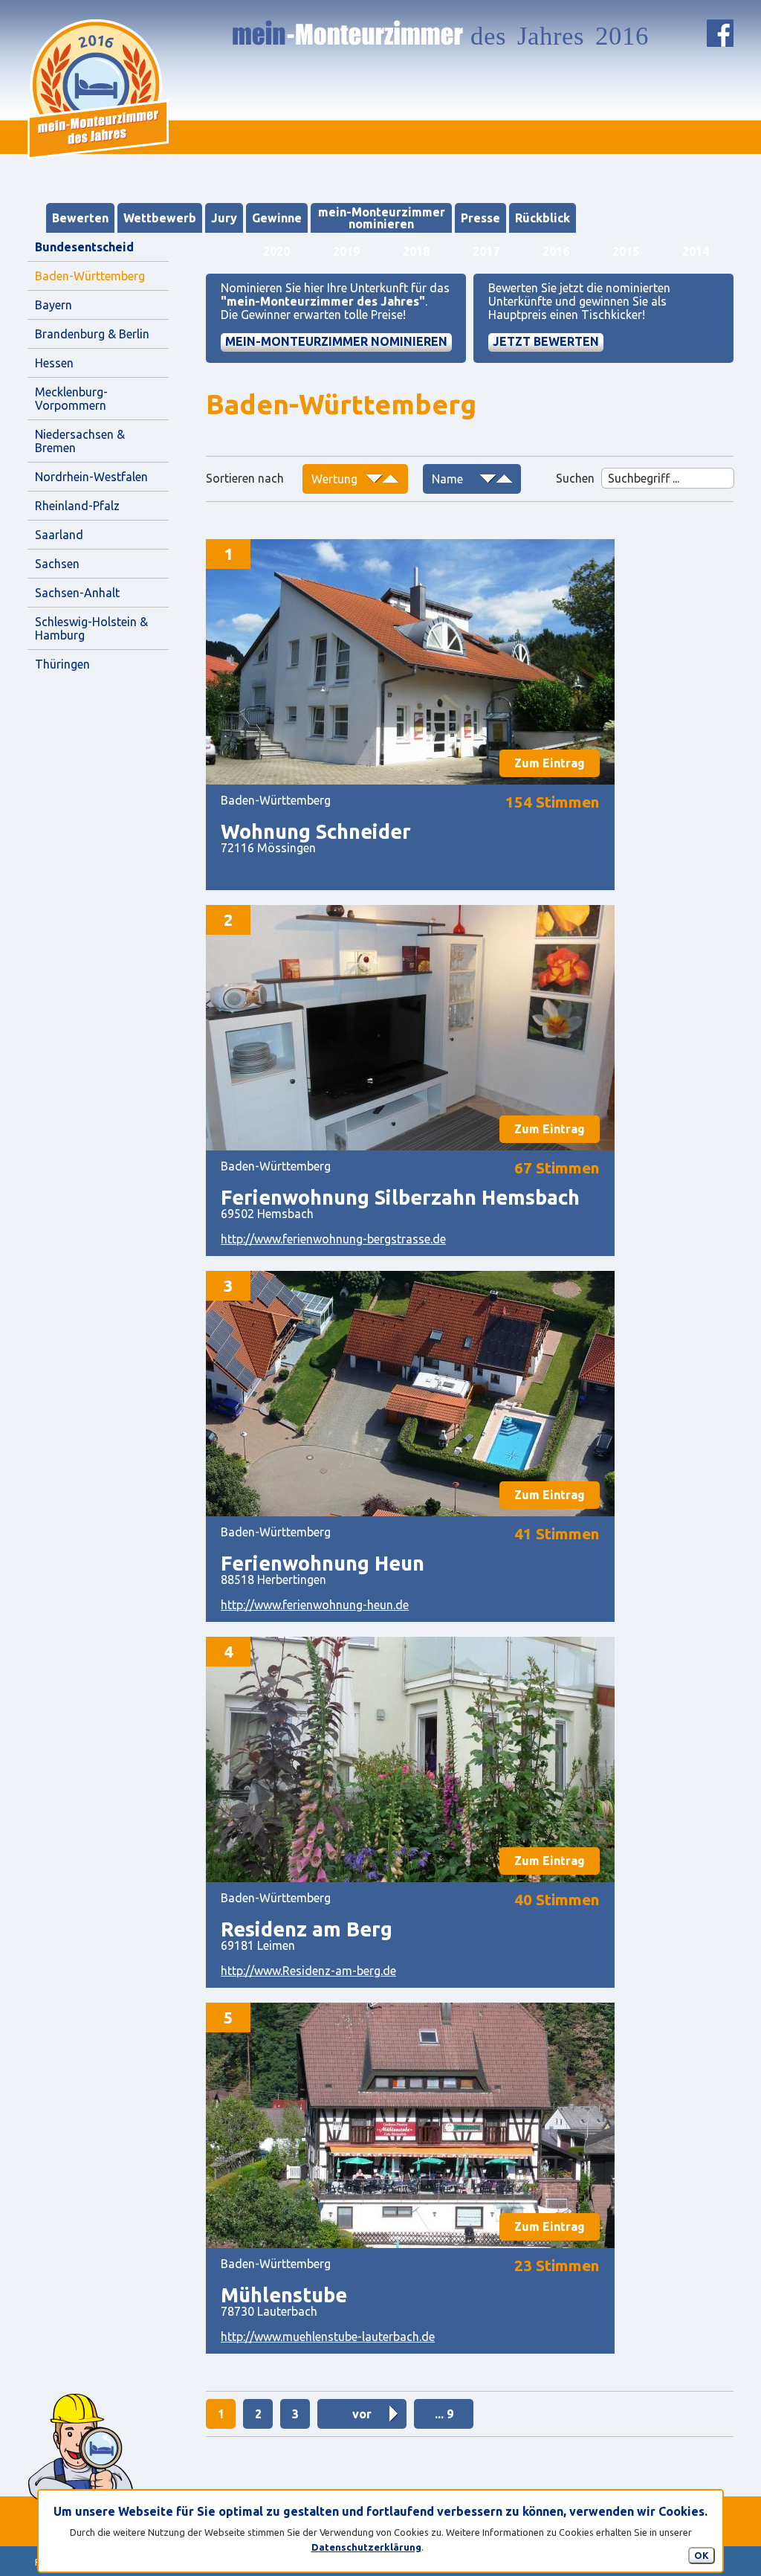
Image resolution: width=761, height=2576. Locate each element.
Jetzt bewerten (546, 341)
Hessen (54, 363)
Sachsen (57, 564)
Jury (224, 218)
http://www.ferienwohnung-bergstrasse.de (333, 1239)
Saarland (59, 535)
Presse (480, 218)
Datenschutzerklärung (366, 2547)
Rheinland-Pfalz (77, 506)
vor (362, 2414)
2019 (346, 251)
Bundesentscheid (84, 247)
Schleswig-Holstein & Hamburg (93, 628)
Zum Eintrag (550, 763)
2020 (276, 251)
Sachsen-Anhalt (77, 593)
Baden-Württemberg (90, 276)
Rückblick (543, 218)
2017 (486, 251)
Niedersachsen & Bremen (81, 441)
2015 (626, 251)
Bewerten (80, 218)
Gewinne (277, 218)
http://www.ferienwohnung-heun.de (315, 1605)
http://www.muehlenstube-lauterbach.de (328, 2337)
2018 (416, 251)
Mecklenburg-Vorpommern (71, 399)
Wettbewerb (160, 218)
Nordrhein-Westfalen (91, 477)
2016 (556, 251)
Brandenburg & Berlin (92, 334)
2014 (696, 251)
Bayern (54, 305)
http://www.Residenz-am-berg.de (308, 1971)
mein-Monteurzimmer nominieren (382, 218)
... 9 (444, 2414)
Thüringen (62, 664)
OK (702, 2555)
